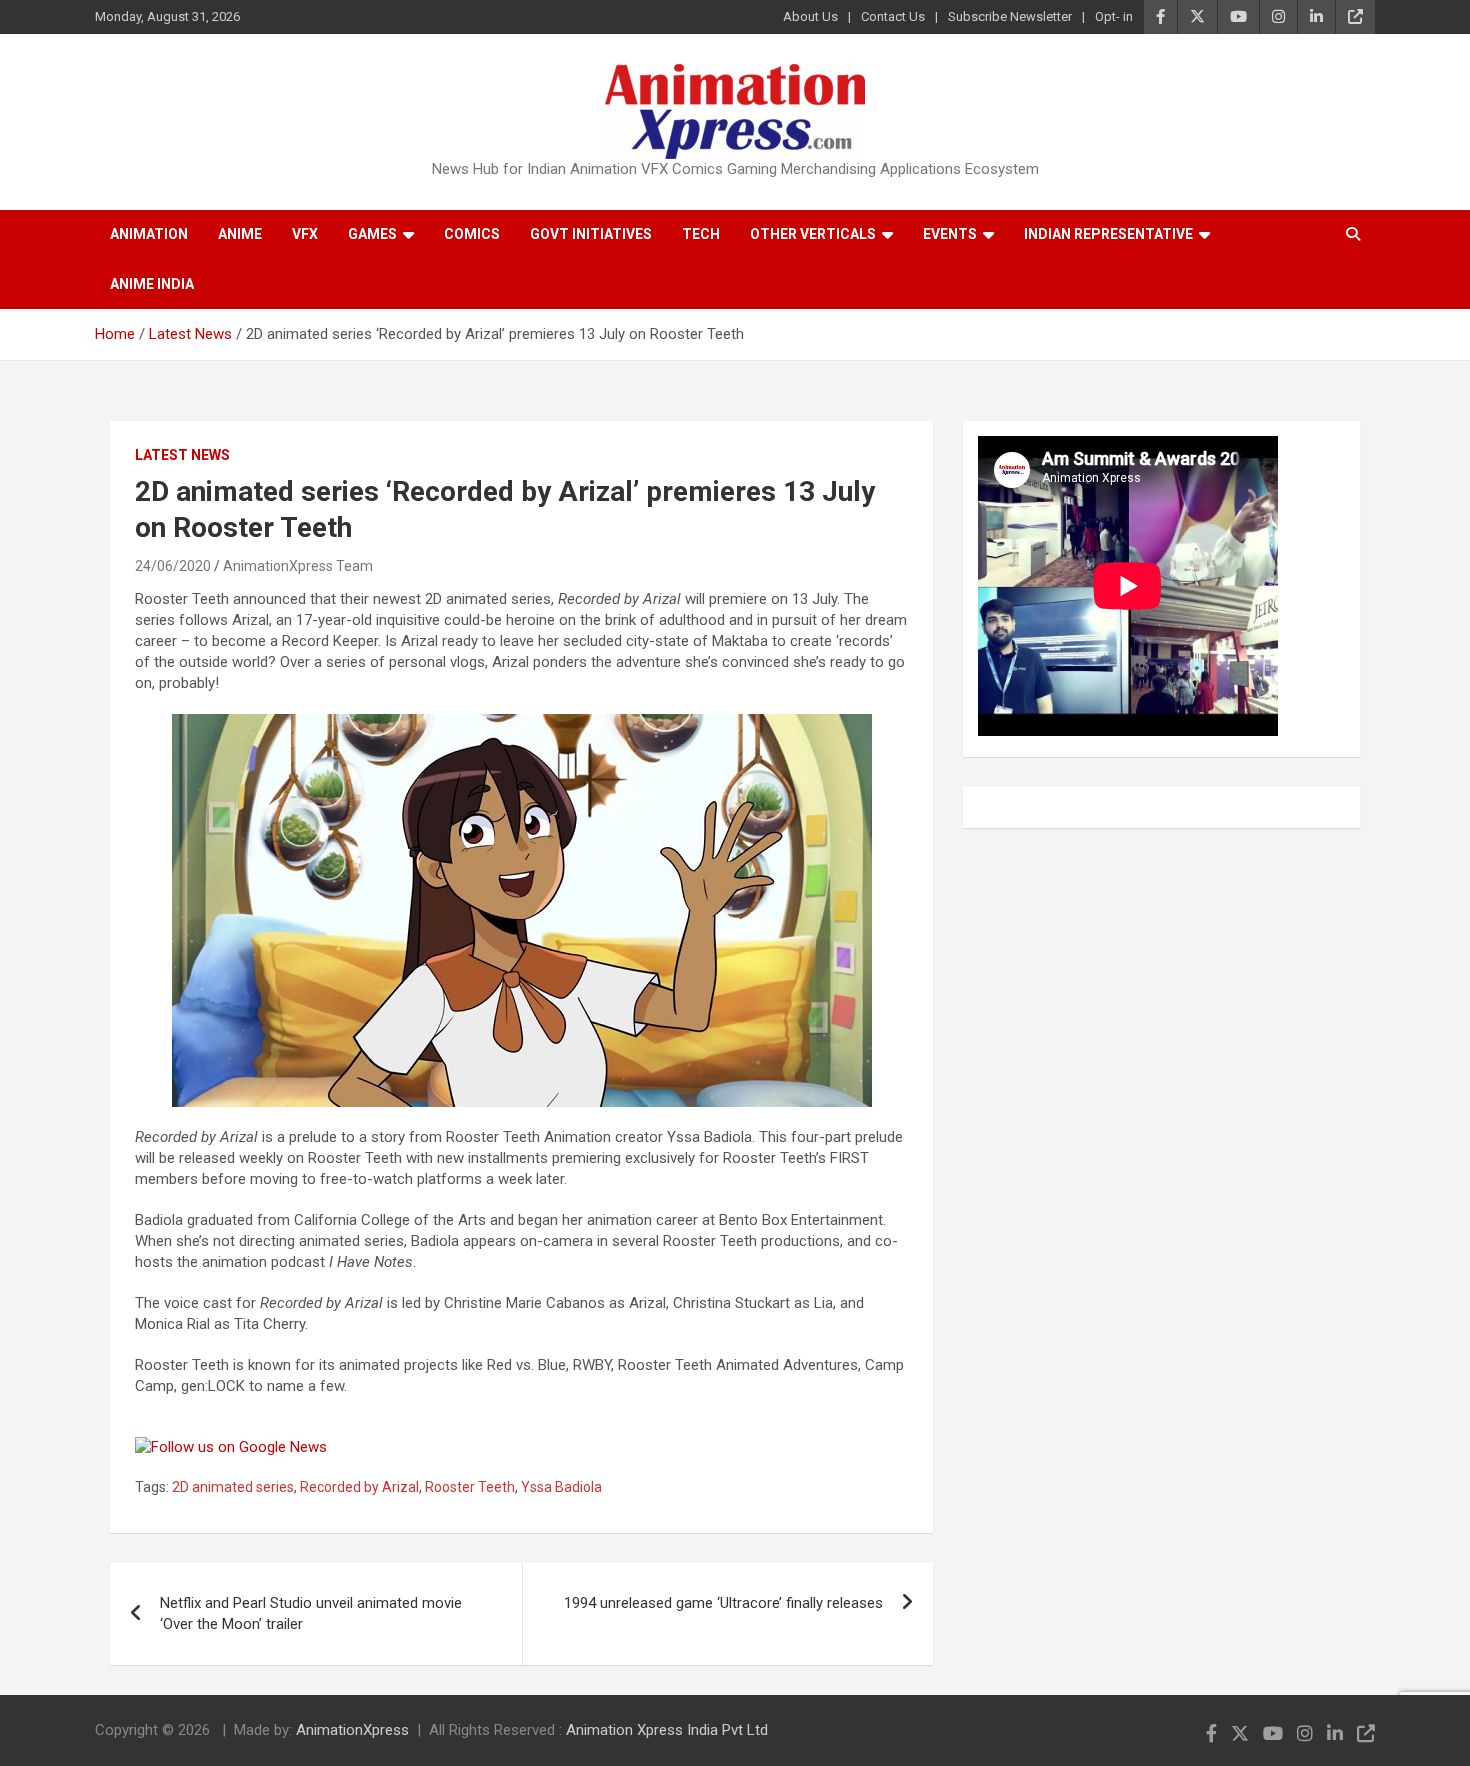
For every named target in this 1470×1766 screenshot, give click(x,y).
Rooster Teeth (470, 1487)
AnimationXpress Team (298, 566)
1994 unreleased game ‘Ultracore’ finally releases (723, 1603)
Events (950, 234)
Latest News (182, 455)
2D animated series (233, 1487)
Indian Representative (1108, 234)
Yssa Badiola (561, 1487)
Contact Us (893, 16)
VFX (305, 234)
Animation (149, 234)
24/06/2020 (173, 566)
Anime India (152, 284)
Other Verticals (813, 234)
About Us (810, 16)
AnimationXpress (352, 1730)
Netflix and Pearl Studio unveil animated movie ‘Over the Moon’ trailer (311, 1613)
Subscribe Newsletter (1010, 16)
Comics (472, 234)
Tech (701, 234)
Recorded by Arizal (359, 1487)
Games (372, 234)
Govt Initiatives (591, 234)
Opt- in (1114, 16)
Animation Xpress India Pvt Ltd (667, 1730)
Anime (240, 234)
